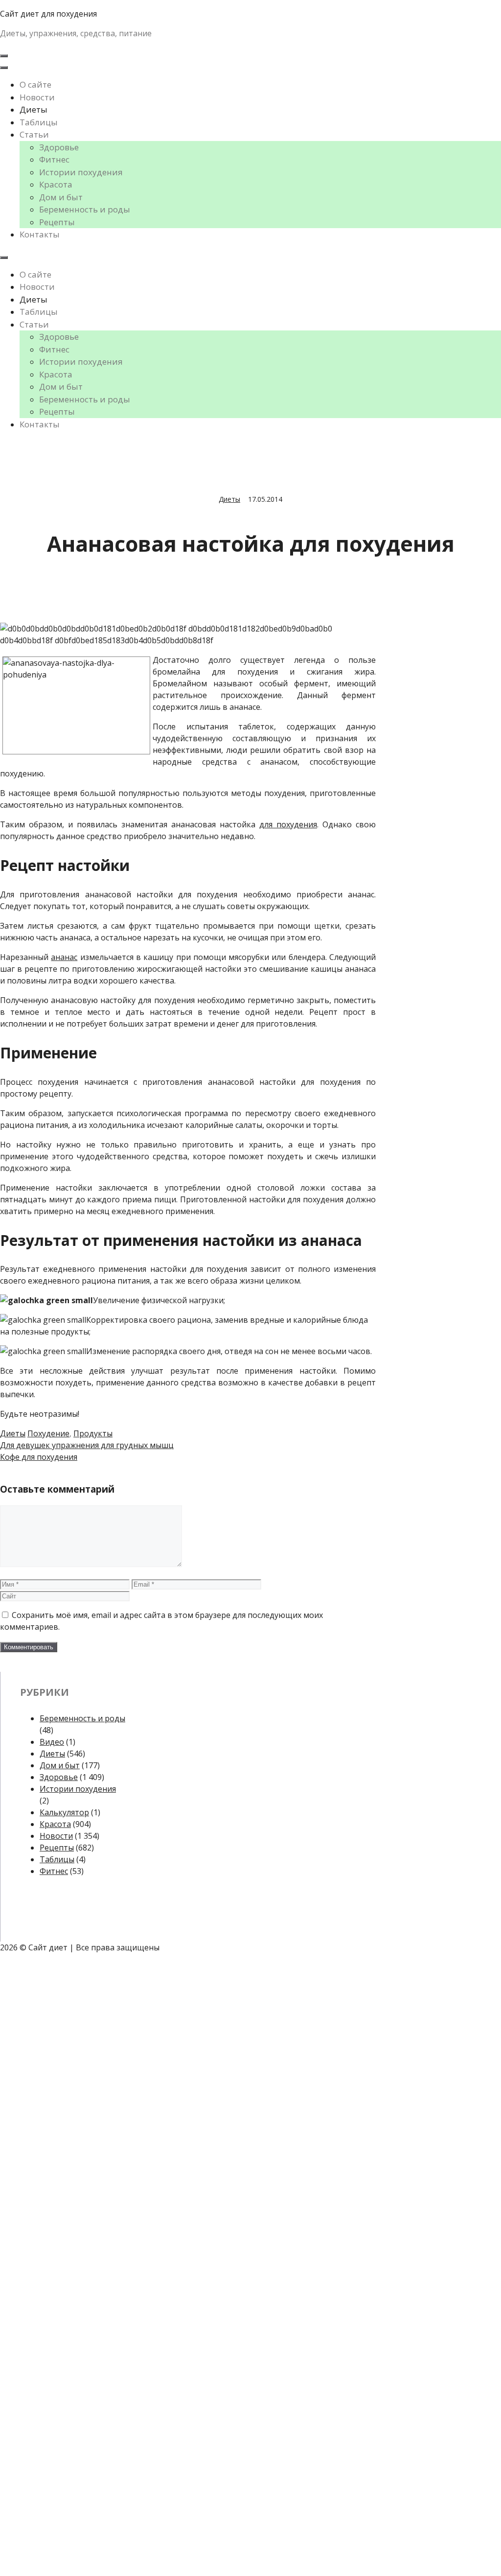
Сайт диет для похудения (48, 14)
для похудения (288, 824)
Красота (56, 184)
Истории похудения (81, 172)
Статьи (34, 134)
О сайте (35, 84)
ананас (64, 957)
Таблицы (39, 122)
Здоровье (59, 147)
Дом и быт (61, 197)
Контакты (40, 234)
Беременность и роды (85, 209)
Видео (52, 1742)
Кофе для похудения (39, 1457)
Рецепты (57, 222)
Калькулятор (64, 1812)
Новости (37, 97)
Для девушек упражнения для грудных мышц (87, 1445)
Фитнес (54, 159)
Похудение (48, 1433)
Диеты (34, 109)
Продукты (93, 1433)
